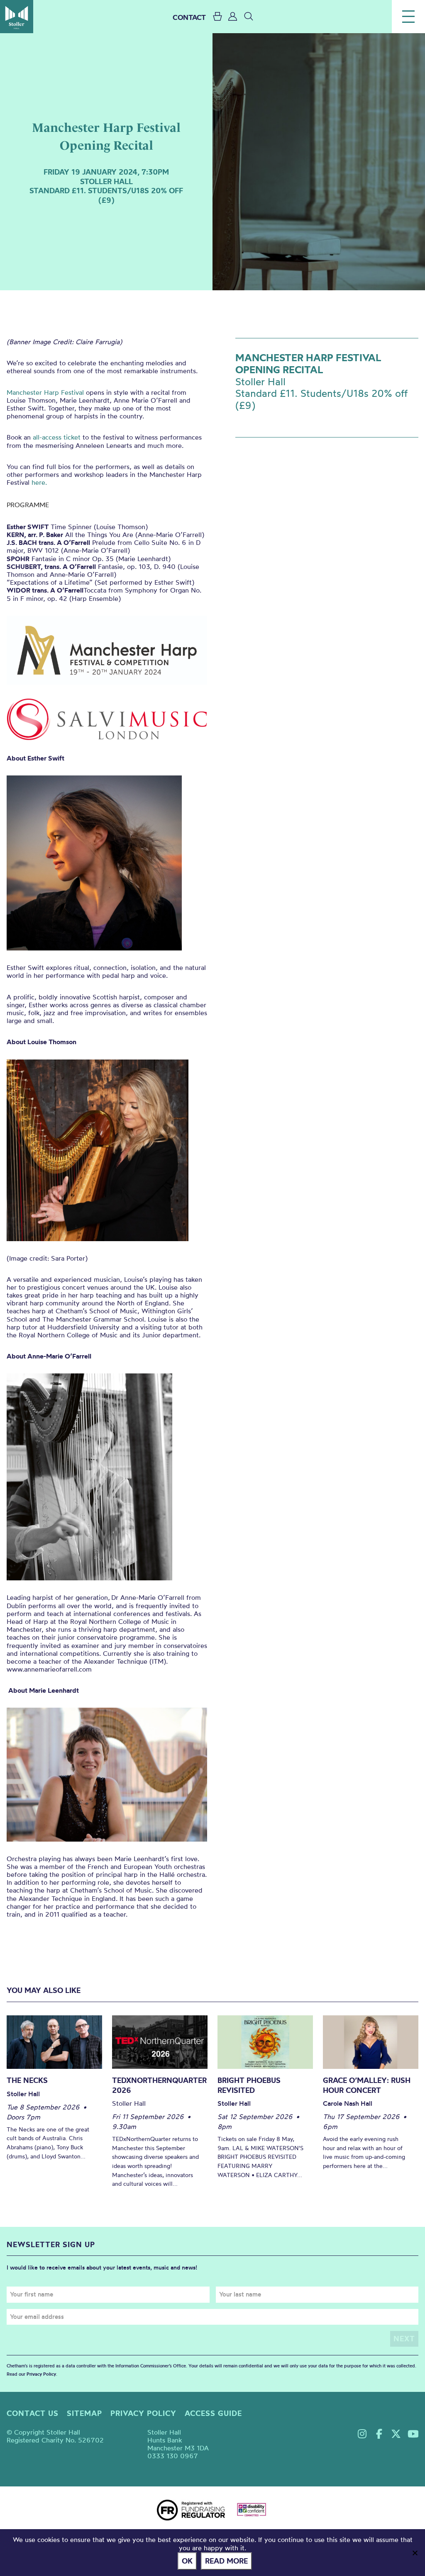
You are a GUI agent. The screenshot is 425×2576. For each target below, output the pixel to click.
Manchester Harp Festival (45, 392)
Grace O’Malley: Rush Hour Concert (367, 2085)
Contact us (33, 2413)
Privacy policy (143, 2413)
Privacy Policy (41, 2374)
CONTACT (189, 17)
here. (39, 482)
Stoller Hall (17, 17)
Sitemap (84, 2413)
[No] (415, 2553)
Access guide (213, 2413)
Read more (226, 2561)
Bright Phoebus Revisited (249, 2085)
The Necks (27, 2080)
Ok (187, 2561)
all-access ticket (56, 437)
